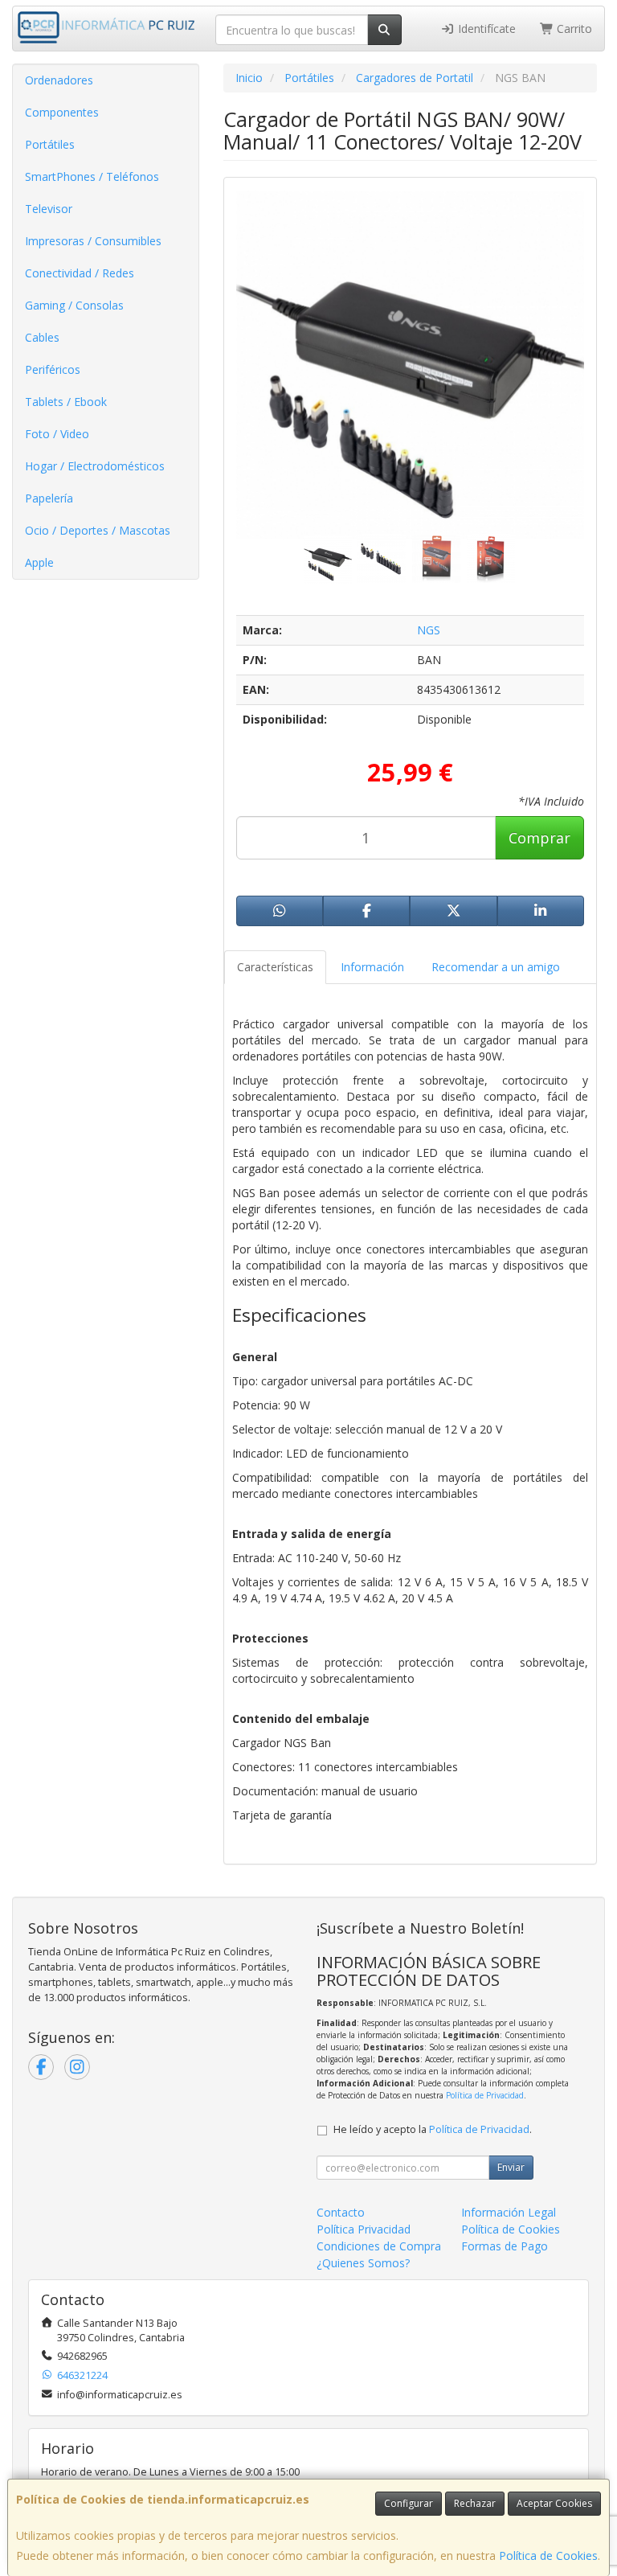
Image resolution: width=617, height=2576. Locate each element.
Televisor (49, 209)
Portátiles (50, 144)
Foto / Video (57, 434)
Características (275, 967)
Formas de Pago (505, 2246)
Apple (39, 562)
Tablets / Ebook (66, 402)
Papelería (49, 498)
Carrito (573, 29)
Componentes (62, 112)
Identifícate (485, 29)
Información (372, 967)
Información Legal (509, 2212)
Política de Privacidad (485, 2095)
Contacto (341, 2212)
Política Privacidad (364, 2229)
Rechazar (475, 2503)
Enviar (511, 2167)
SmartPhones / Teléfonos (92, 176)
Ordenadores (59, 80)
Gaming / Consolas (74, 305)
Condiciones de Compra (379, 2246)
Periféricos (53, 369)
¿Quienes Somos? (363, 2263)
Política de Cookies (548, 2555)
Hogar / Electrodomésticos (95, 466)
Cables (42, 337)
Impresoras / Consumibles (93, 241)
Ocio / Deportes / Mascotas (98, 530)
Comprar (539, 838)
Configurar (409, 2503)
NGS (429, 630)
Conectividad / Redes (80, 273)
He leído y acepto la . (433, 2129)
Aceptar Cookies (554, 2503)
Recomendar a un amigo (496, 967)
